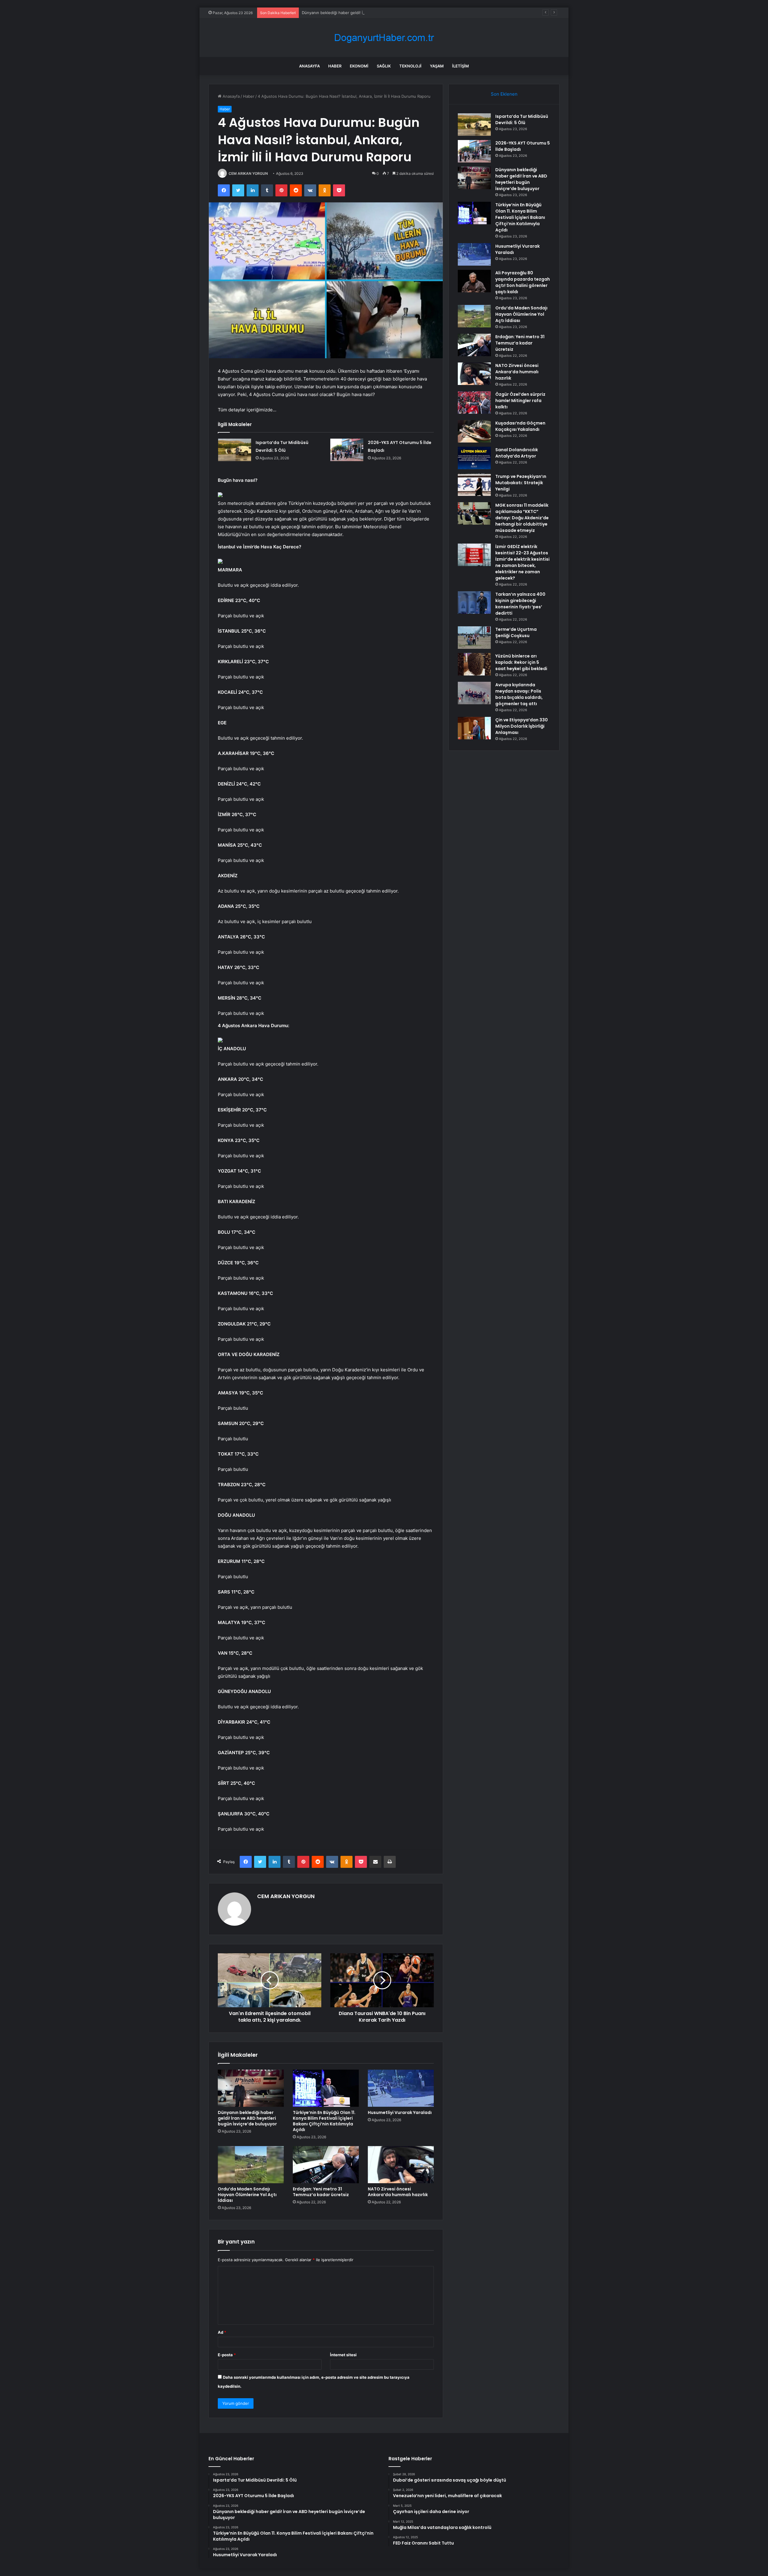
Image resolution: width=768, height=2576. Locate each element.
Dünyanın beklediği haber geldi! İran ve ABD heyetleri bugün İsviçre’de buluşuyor (377, 13)
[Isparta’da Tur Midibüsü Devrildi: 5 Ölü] (235, 450)
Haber (335, 66)
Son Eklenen (504, 94)
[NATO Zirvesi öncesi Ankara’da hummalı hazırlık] (401, 2165)
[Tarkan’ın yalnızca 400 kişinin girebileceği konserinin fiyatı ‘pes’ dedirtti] (474, 602)
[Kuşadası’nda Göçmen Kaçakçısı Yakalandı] (474, 431)
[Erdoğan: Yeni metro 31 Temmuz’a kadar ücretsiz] (326, 2165)
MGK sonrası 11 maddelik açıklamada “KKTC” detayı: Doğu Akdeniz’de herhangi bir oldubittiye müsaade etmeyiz (522, 518)
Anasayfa (309, 66)
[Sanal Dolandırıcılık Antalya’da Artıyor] (474, 458)
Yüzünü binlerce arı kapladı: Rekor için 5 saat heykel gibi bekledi (521, 662)
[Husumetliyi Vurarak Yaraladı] (401, 2088)
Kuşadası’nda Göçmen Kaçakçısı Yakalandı (520, 426)
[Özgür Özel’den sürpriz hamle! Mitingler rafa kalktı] (474, 402)
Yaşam (437, 66)
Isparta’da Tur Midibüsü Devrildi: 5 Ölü (522, 119)
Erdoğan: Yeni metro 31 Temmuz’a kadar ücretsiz (321, 2192)
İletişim (460, 66)
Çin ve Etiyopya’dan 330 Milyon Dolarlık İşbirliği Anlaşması (522, 726)
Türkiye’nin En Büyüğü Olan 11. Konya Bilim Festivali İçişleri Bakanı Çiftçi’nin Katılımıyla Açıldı (324, 2121)
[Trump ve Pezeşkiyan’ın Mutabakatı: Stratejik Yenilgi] (474, 485)
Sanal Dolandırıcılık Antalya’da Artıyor (517, 453)
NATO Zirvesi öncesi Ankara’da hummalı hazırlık (398, 2192)
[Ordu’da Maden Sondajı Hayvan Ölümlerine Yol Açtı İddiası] (251, 2165)
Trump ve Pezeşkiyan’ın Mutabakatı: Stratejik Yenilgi (521, 483)
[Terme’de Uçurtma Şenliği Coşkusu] (474, 638)
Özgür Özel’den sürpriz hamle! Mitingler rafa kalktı (520, 401)
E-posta (227, 2355)
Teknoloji (410, 66)
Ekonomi (359, 66)
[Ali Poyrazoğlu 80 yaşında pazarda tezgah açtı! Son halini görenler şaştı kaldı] (474, 281)
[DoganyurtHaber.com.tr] (384, 38)
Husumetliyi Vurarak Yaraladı (400, 2112)
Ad (222, 2332)
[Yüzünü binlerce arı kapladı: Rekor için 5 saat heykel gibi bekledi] (474, 664)
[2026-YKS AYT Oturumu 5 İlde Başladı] (347, 450)
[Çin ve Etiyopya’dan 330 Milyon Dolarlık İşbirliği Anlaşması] (474, 728)
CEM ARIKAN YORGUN (248, 173)
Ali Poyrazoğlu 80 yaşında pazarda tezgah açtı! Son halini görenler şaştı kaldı (523, 282)
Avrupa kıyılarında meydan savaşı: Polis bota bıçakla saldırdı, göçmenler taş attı (519, 694)
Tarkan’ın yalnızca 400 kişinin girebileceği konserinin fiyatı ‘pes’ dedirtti (520, 604)
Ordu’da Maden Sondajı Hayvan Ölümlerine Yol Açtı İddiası (247, 2195)
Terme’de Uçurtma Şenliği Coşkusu (516, 632)
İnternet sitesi (343, 2355)
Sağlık (384, 66)
